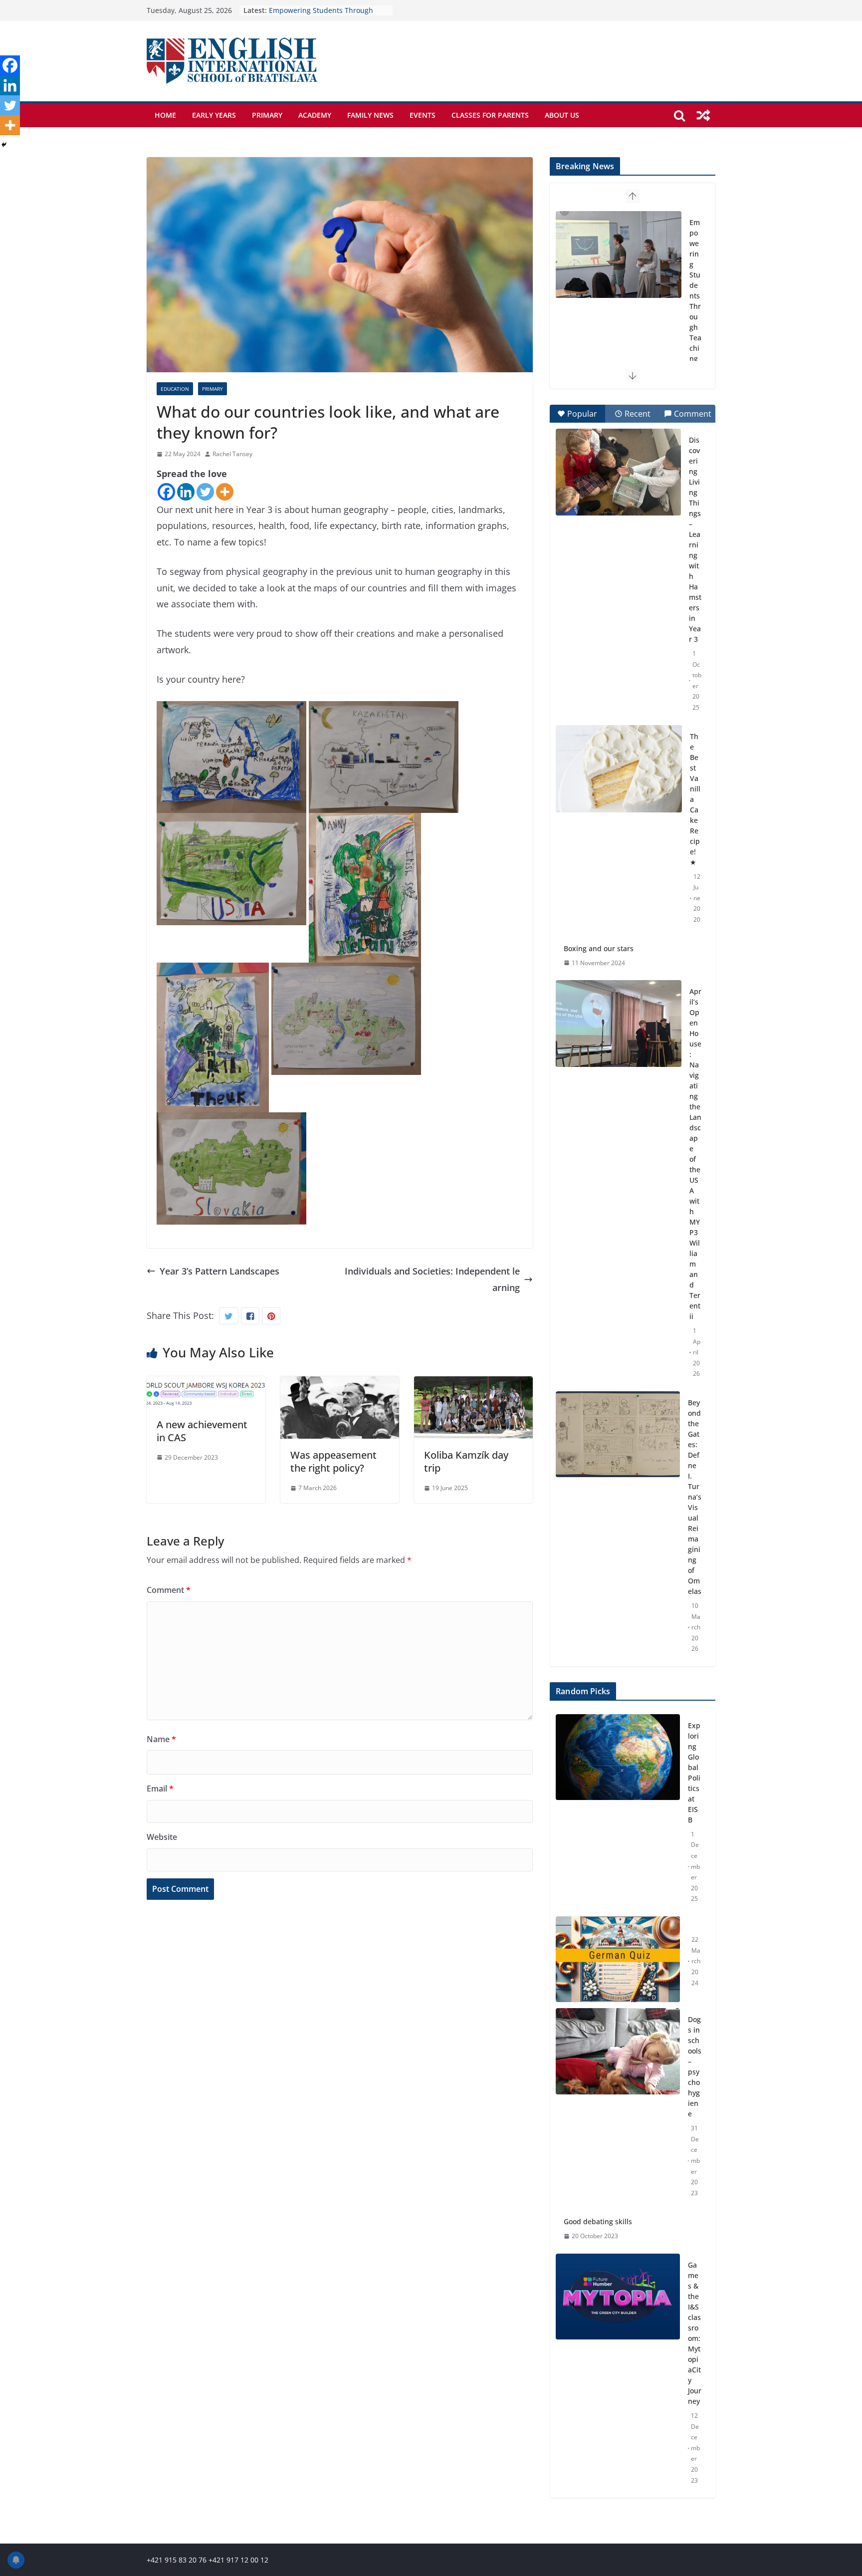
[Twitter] (205, 492)
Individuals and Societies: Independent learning (432, 1279)
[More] (225, 492)
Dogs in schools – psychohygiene (695, 2066)
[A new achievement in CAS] (206, 1384)
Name (161, 1739)
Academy (315, 115)
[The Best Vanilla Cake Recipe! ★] (619, 769)
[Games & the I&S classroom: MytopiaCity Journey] (618, 2373)
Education (175, 389)
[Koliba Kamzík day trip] (473, 1384)
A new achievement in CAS (202, 1431)
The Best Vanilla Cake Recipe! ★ (695, 799)
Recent (638, 414)
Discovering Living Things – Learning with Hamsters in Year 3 (695, 539)
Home (165, 115)
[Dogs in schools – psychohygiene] (618, 2106)
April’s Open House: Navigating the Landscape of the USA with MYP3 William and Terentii (695, 1154)
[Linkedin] (186, 492)
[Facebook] (166, 492)
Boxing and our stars (599, 948)
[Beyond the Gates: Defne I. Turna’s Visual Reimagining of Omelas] (618, 1434)
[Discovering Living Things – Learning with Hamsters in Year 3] (618, 472)
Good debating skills (598, 2221)
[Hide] (4, 145)
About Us (562, 115)
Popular (582, 414)
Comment (169, 1590)
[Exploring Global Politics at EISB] (618, 1812)
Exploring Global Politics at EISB (694, 1773)
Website (162, 1837)
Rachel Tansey (232, 454)
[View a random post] (703, 115)
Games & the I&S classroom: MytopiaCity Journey (695, 2333)
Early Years (214, 115)
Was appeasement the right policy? (333, 1461)
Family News (370, 115)
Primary (267, 115)
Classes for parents (490, 115)
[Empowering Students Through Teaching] (619, 255)
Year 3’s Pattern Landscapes (219, 1271)
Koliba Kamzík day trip (466, 1461)
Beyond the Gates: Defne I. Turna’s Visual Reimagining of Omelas (695, 1497)
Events (423, 115)
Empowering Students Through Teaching (695, 290)
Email (160, 1789)
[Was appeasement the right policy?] (340, 1384)
